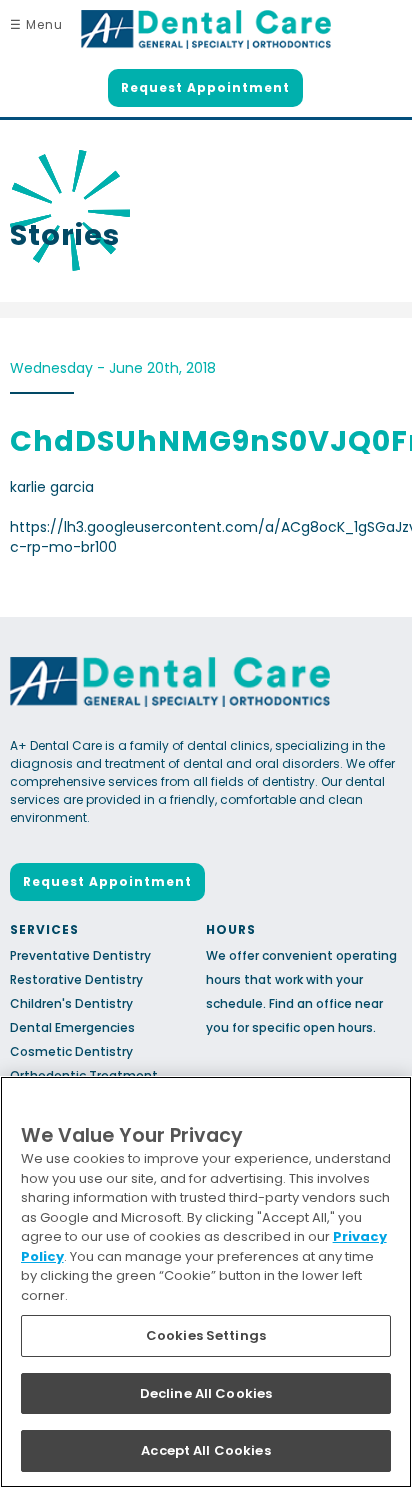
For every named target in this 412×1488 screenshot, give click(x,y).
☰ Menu (36, 24)
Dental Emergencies (72, 1027)
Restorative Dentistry (76, 979)
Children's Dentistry (71, 1003)
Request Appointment (205, 87)
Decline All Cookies (206, 1393)
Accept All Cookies (205, 1450)
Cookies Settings (206, 1335)
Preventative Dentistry (80, 955)
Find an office (310, 1003)
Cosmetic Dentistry (71, 1051)
